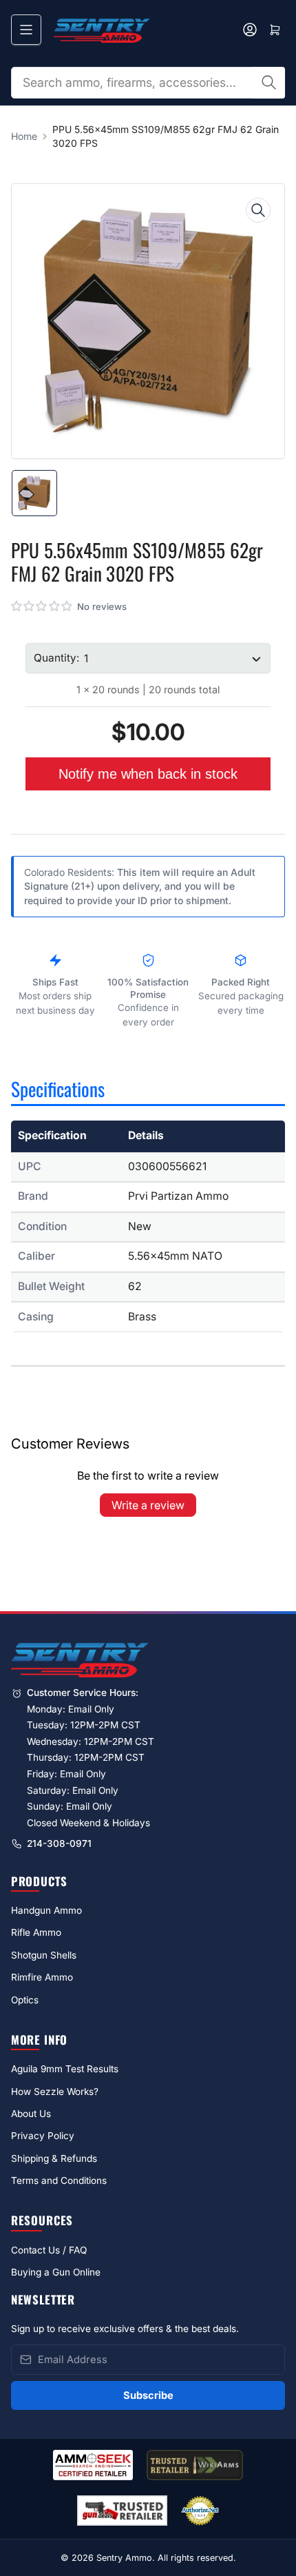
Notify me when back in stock (148, 774)
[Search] (268, 83)
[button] (42, 606)
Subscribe (148, 2395)
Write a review (148, 1505)
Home (24, 136)
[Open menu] (26, 30)
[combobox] (148, 83)
